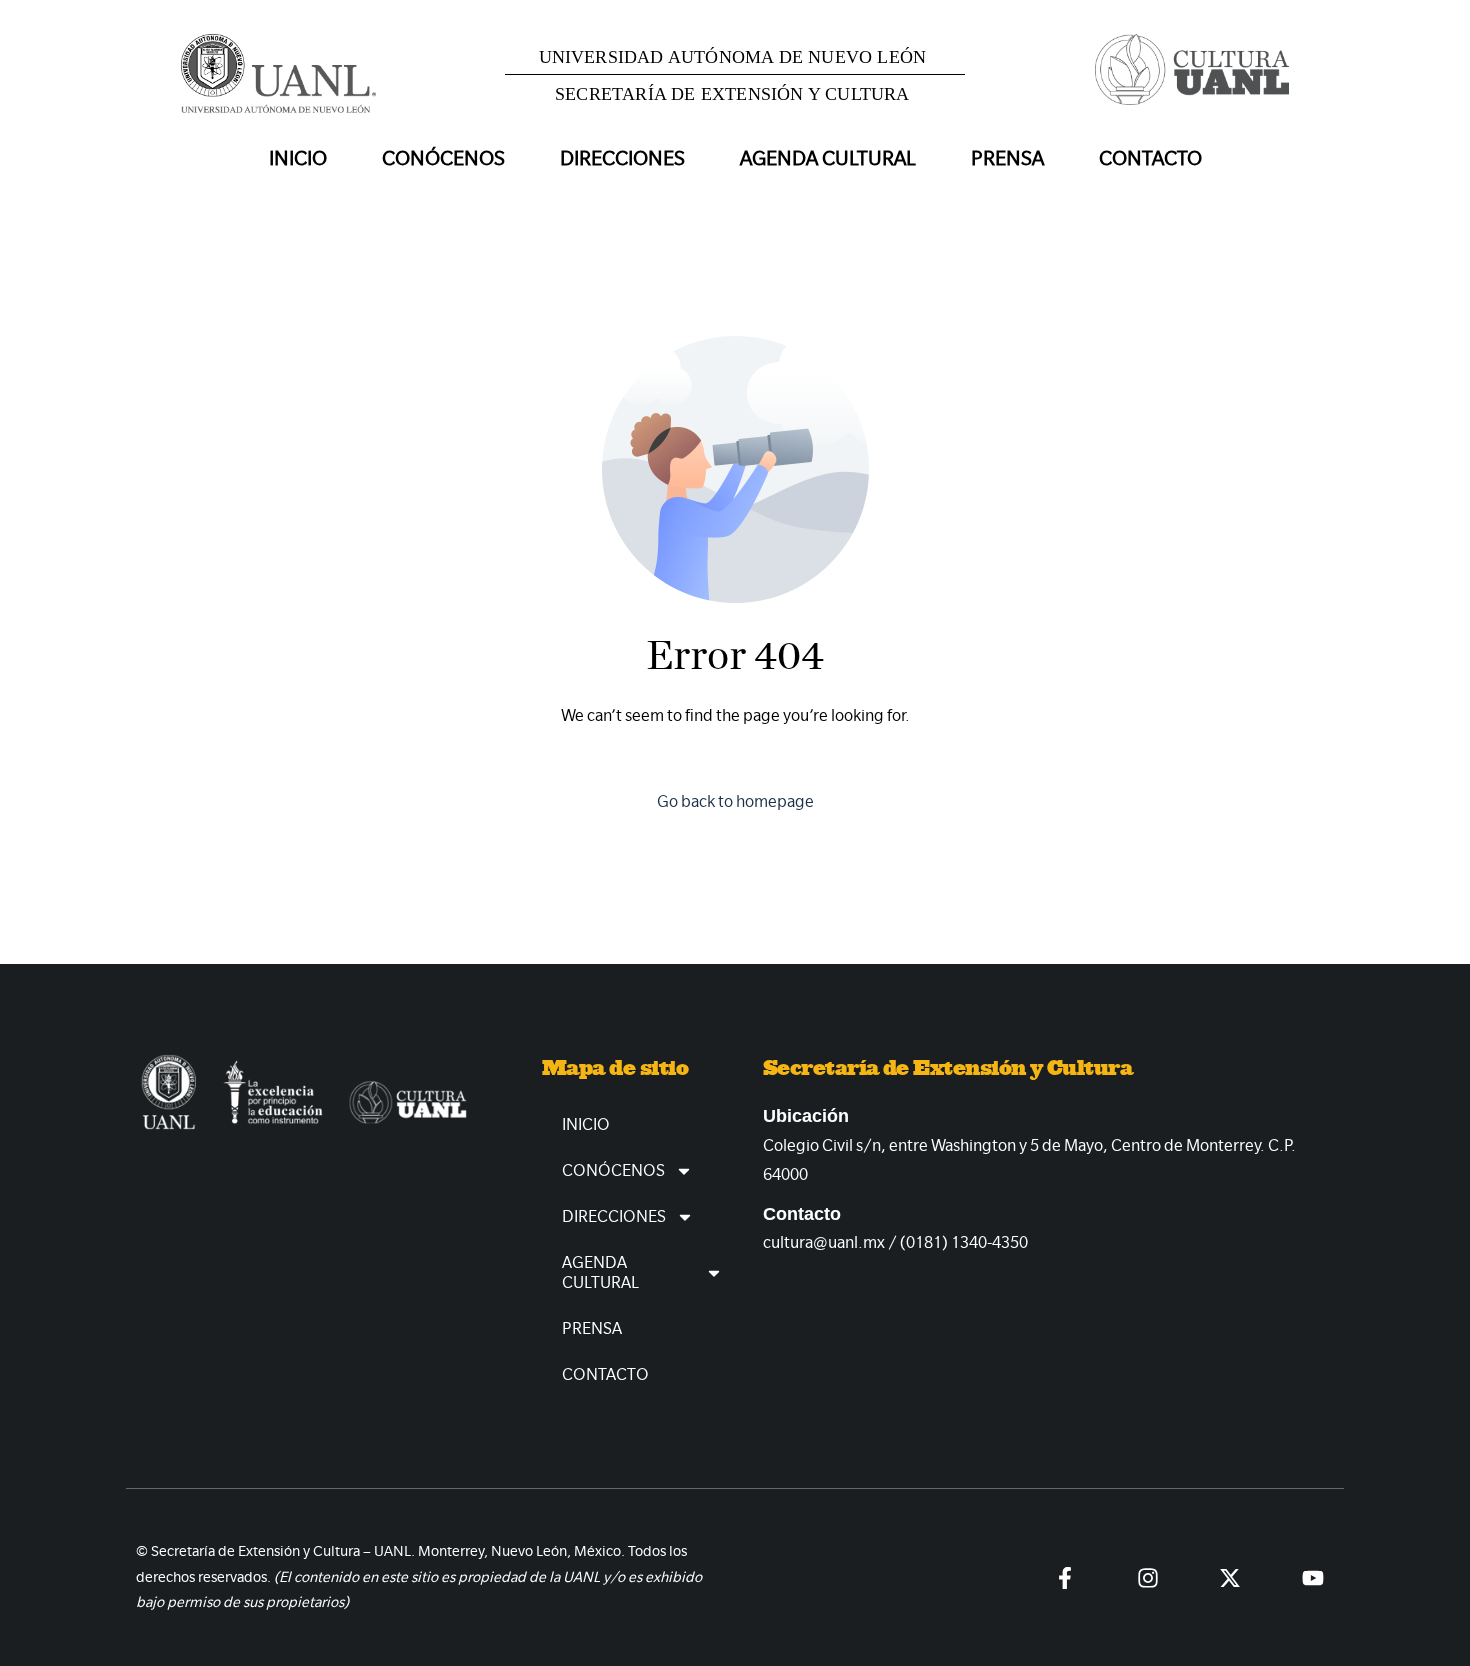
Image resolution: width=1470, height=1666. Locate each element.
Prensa (1007, 158)
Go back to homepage (735, 801)
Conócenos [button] (443, 158)
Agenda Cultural (600, 1272)
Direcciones (614, 1216)
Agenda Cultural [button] (828, 158)
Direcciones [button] (622, 158)
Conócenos (613, 1170)
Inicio (298, 158)
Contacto (1150, 158)
